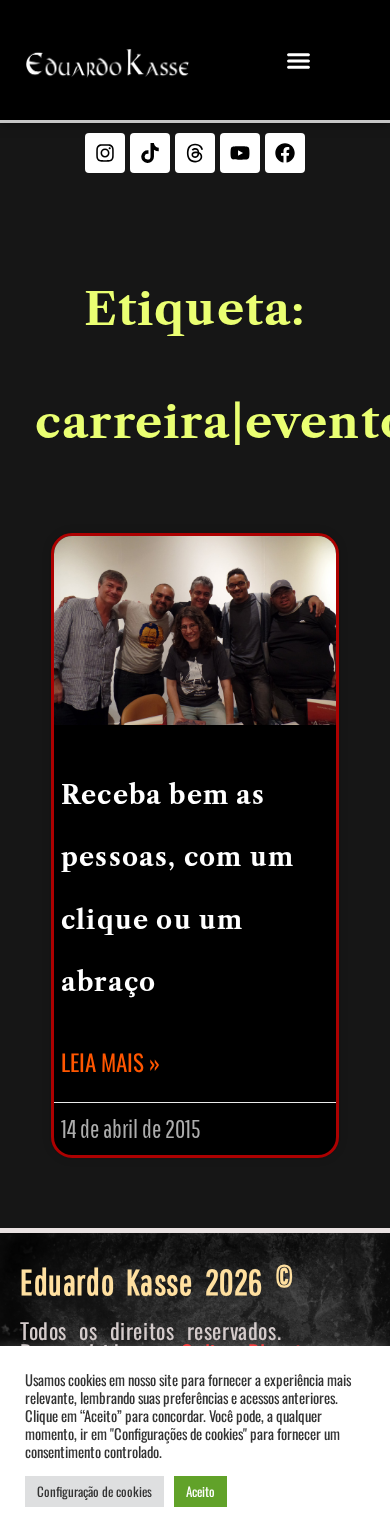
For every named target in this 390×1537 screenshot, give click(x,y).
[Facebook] (285, 153)
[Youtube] (240, 153)
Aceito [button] (200, 1491)
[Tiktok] (150, 153)
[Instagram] (105, 153)
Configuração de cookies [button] (94, 1491)
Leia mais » (110, 1062)
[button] (299, 60)
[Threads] (195, 153)
